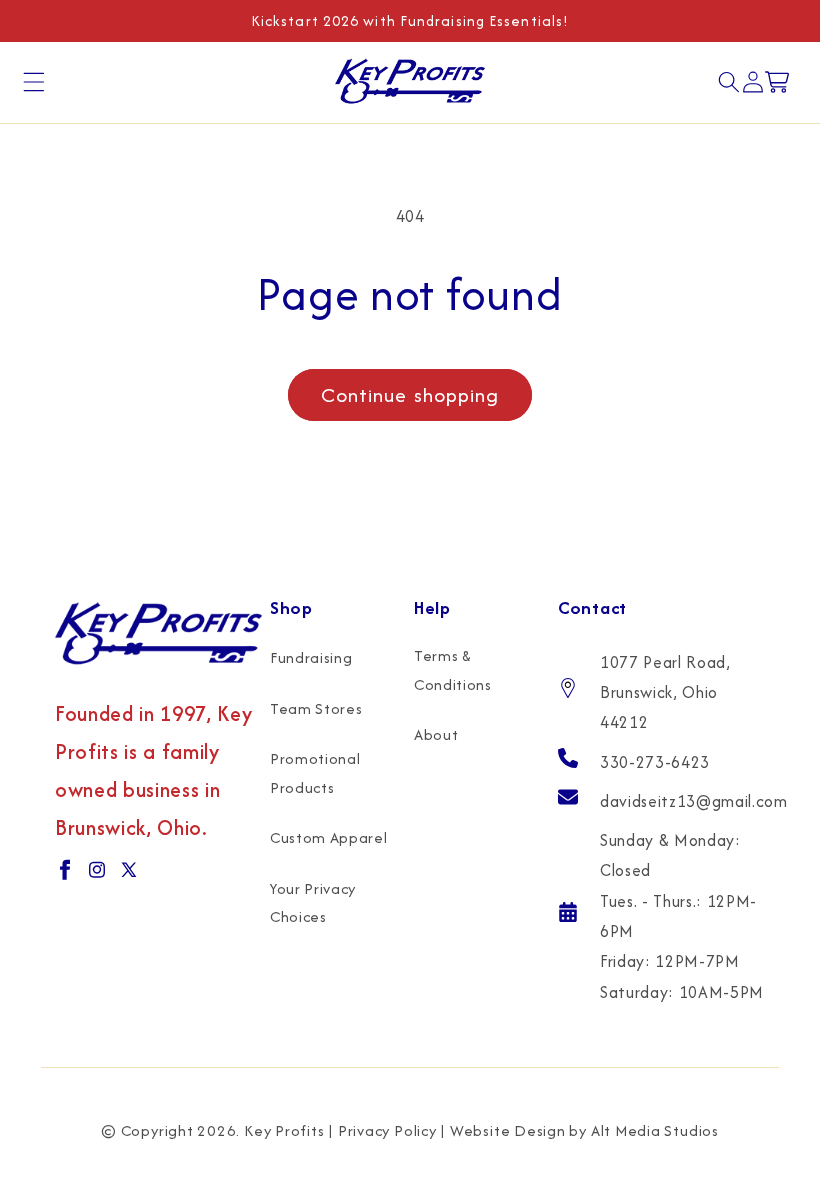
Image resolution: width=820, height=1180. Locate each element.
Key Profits (284, 1130)
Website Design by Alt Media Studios (584, 1130)
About (436, 734)
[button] (34, 82)
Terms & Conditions (453, 670)
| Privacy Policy (382, 1130)
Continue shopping (410, 394)
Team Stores (316, 708)
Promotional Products (315, 773)
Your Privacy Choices (313, 903)
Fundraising (311, 657)
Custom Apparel (328, 837)
